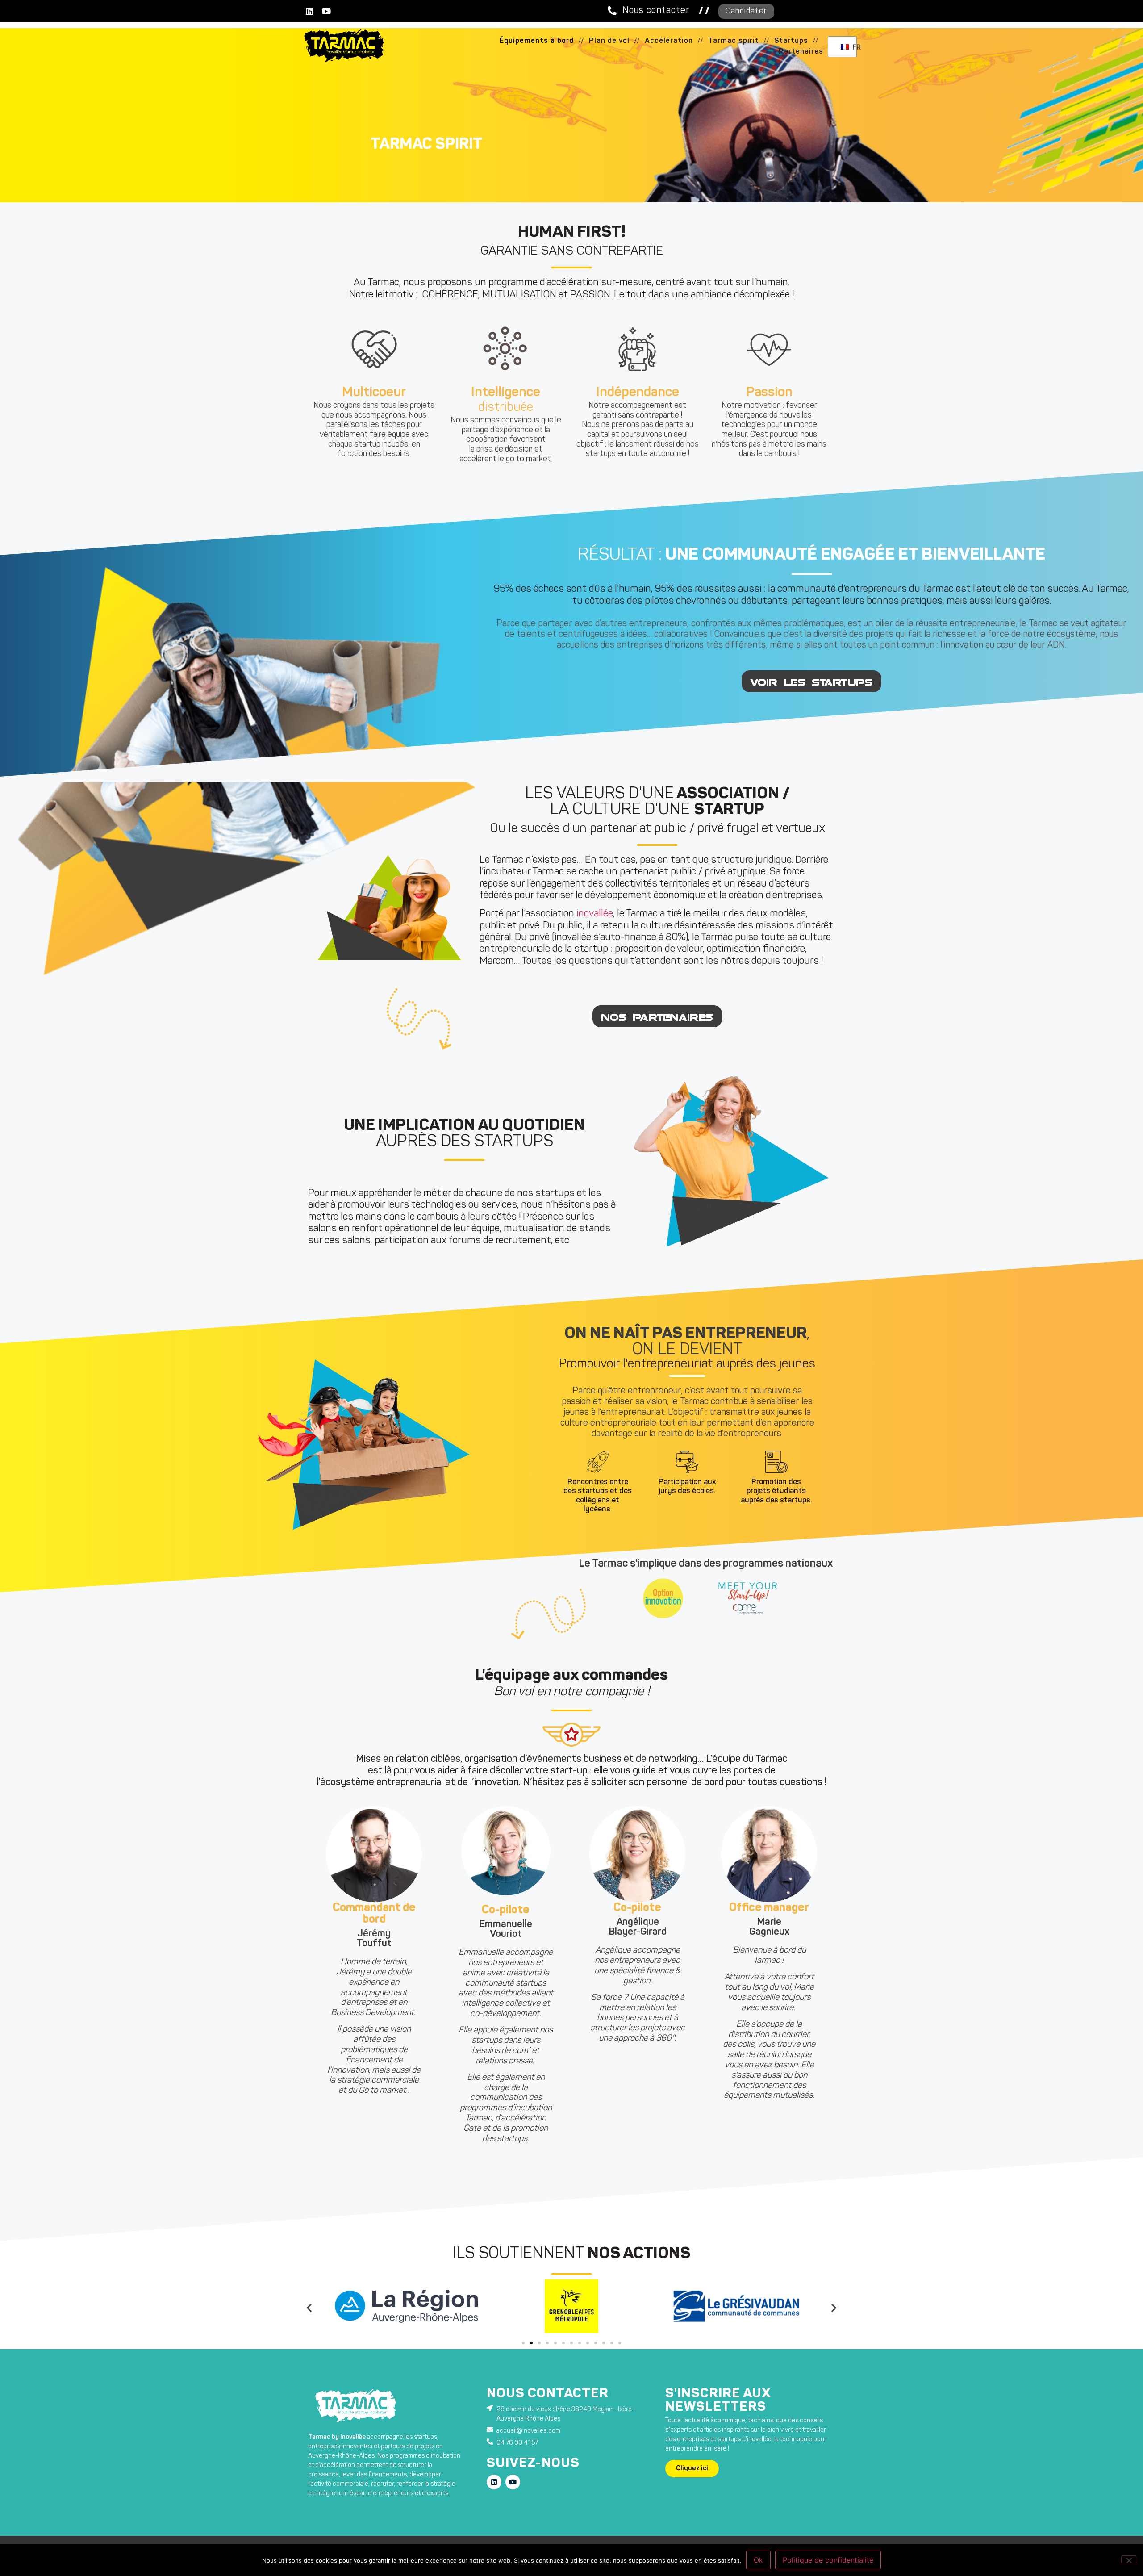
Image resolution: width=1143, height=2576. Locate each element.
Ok (758, 2560)
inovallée (595, 914)
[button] (581, 41)
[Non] (1129, 2559)
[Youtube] (326, 11)
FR (852, 47)
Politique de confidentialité (828, 2560)
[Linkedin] (309, 11)
